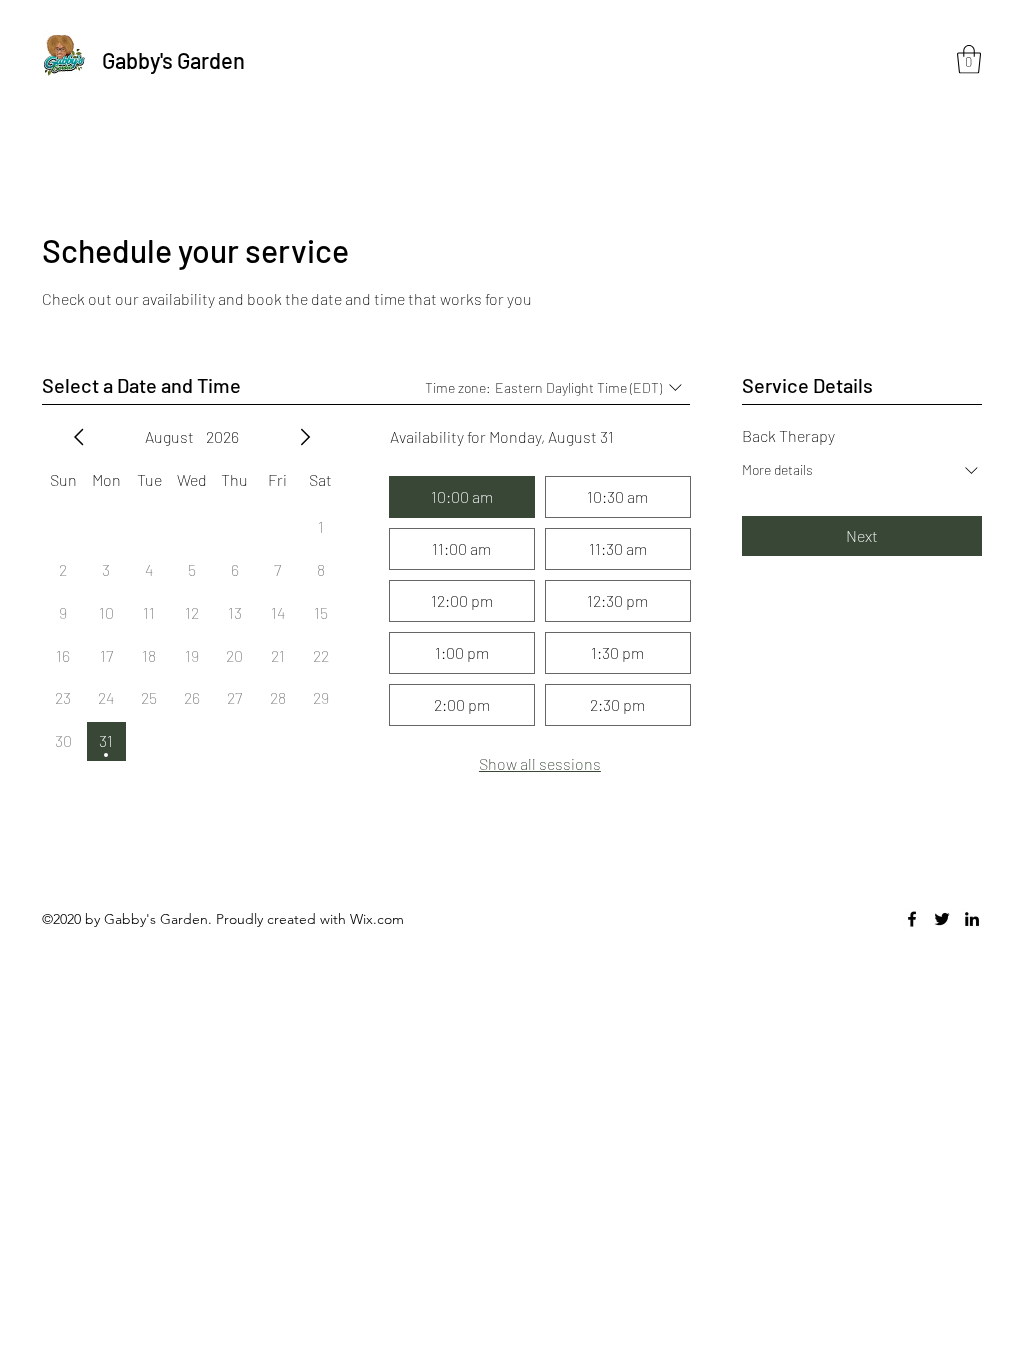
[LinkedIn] (972, 919)
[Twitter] (942, 919)
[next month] (305, 437)
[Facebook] (912, 919)
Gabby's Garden (173, 60)
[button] (969, 59)
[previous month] (79, 437)
